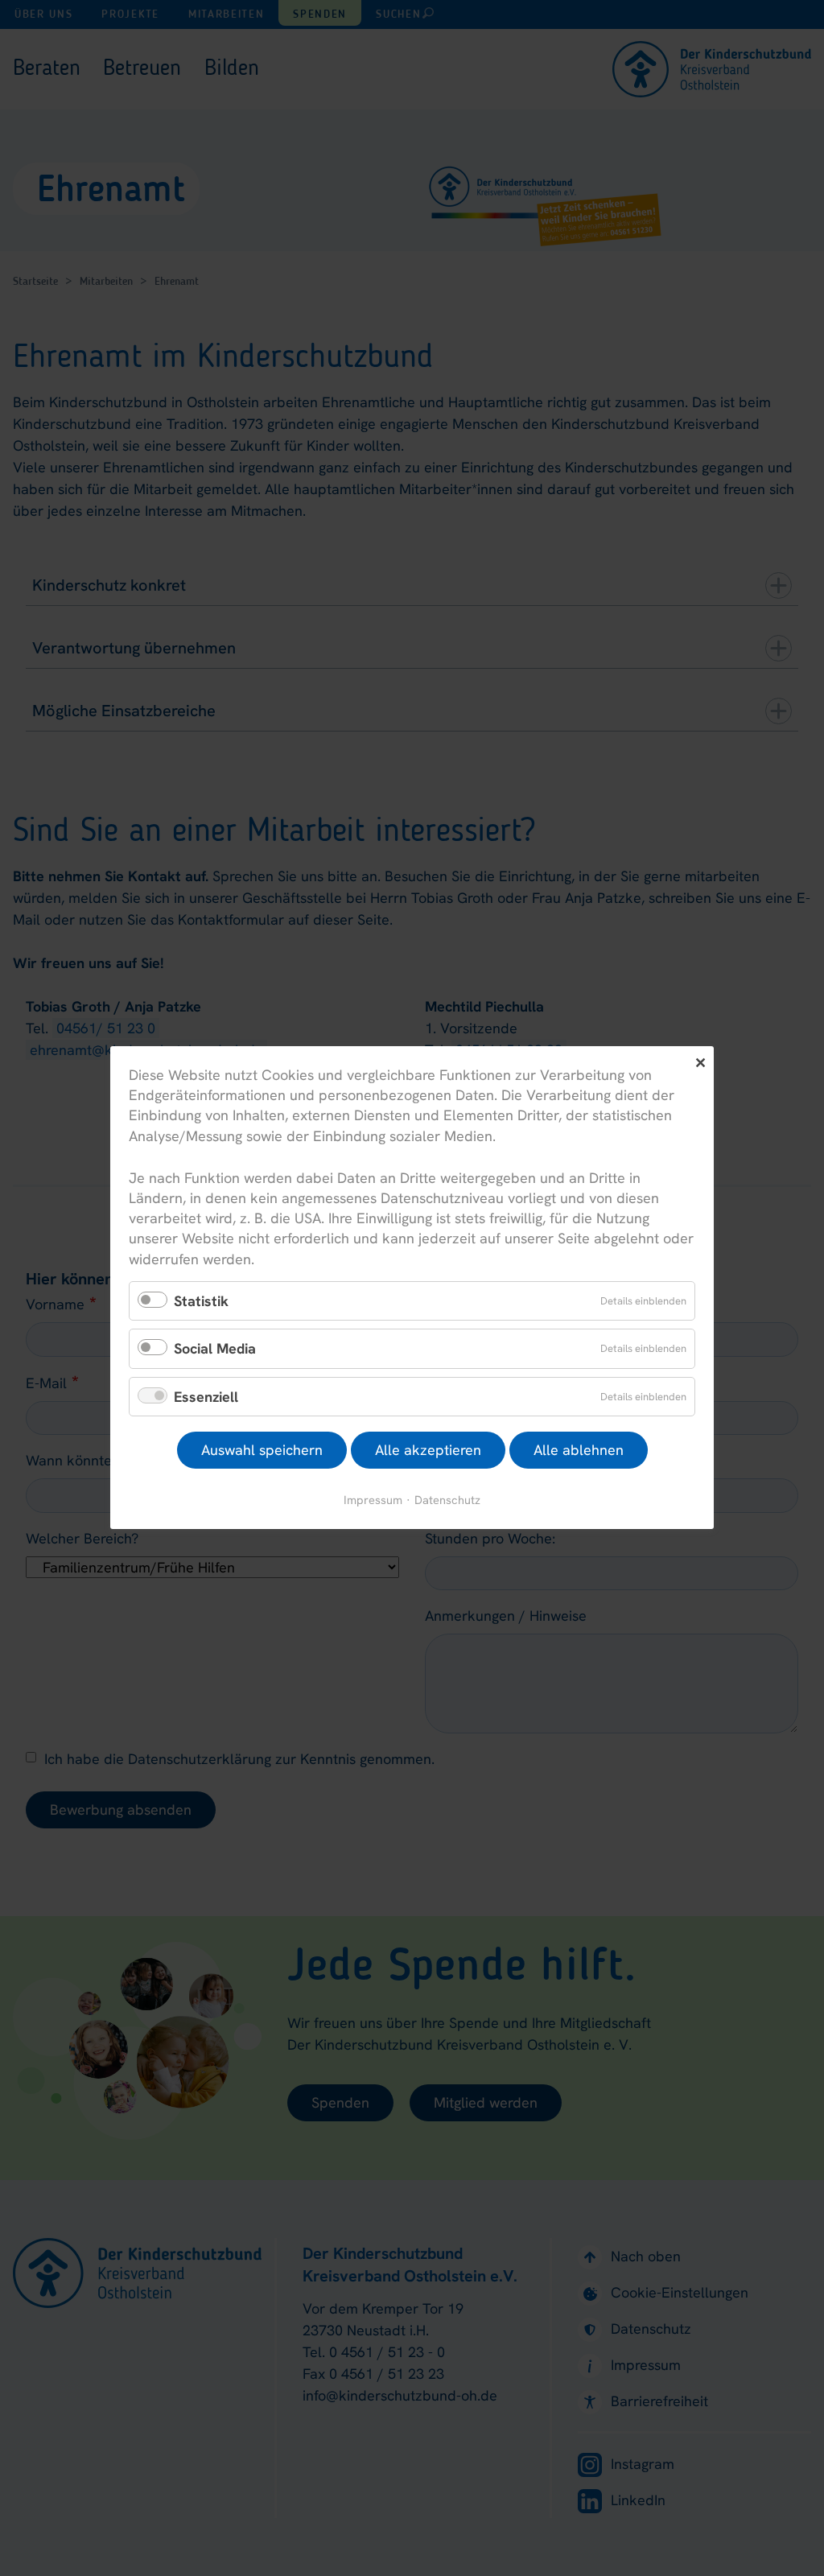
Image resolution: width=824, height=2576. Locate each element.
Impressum (373, 1500)
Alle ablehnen (579, 1451)
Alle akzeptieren (428, 1451)
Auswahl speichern (262, 1451)
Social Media (215, 1349)
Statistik (201, 1301)
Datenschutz (447, 1500)
